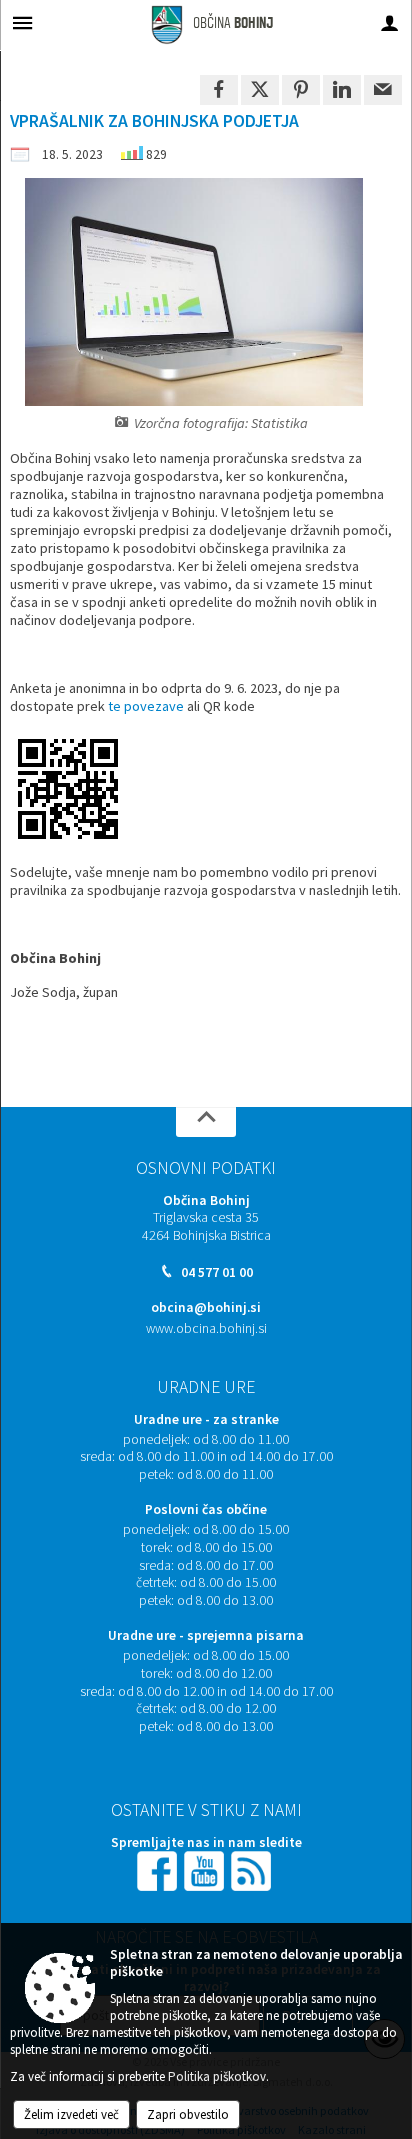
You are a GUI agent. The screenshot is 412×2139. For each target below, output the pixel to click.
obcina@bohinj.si (206, 1307)
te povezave (146, 706)
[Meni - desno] (389, 22)
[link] (219, 90)
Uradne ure (206, 1387)
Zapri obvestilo (188, 2114)
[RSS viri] (253, 1870)
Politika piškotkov (217, 2076)
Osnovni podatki (206, 1168)
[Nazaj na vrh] (206, 1122)
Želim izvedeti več (71, 2114)
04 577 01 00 (217, 1272)
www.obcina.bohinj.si (206, 1328)
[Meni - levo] (22, 22)
